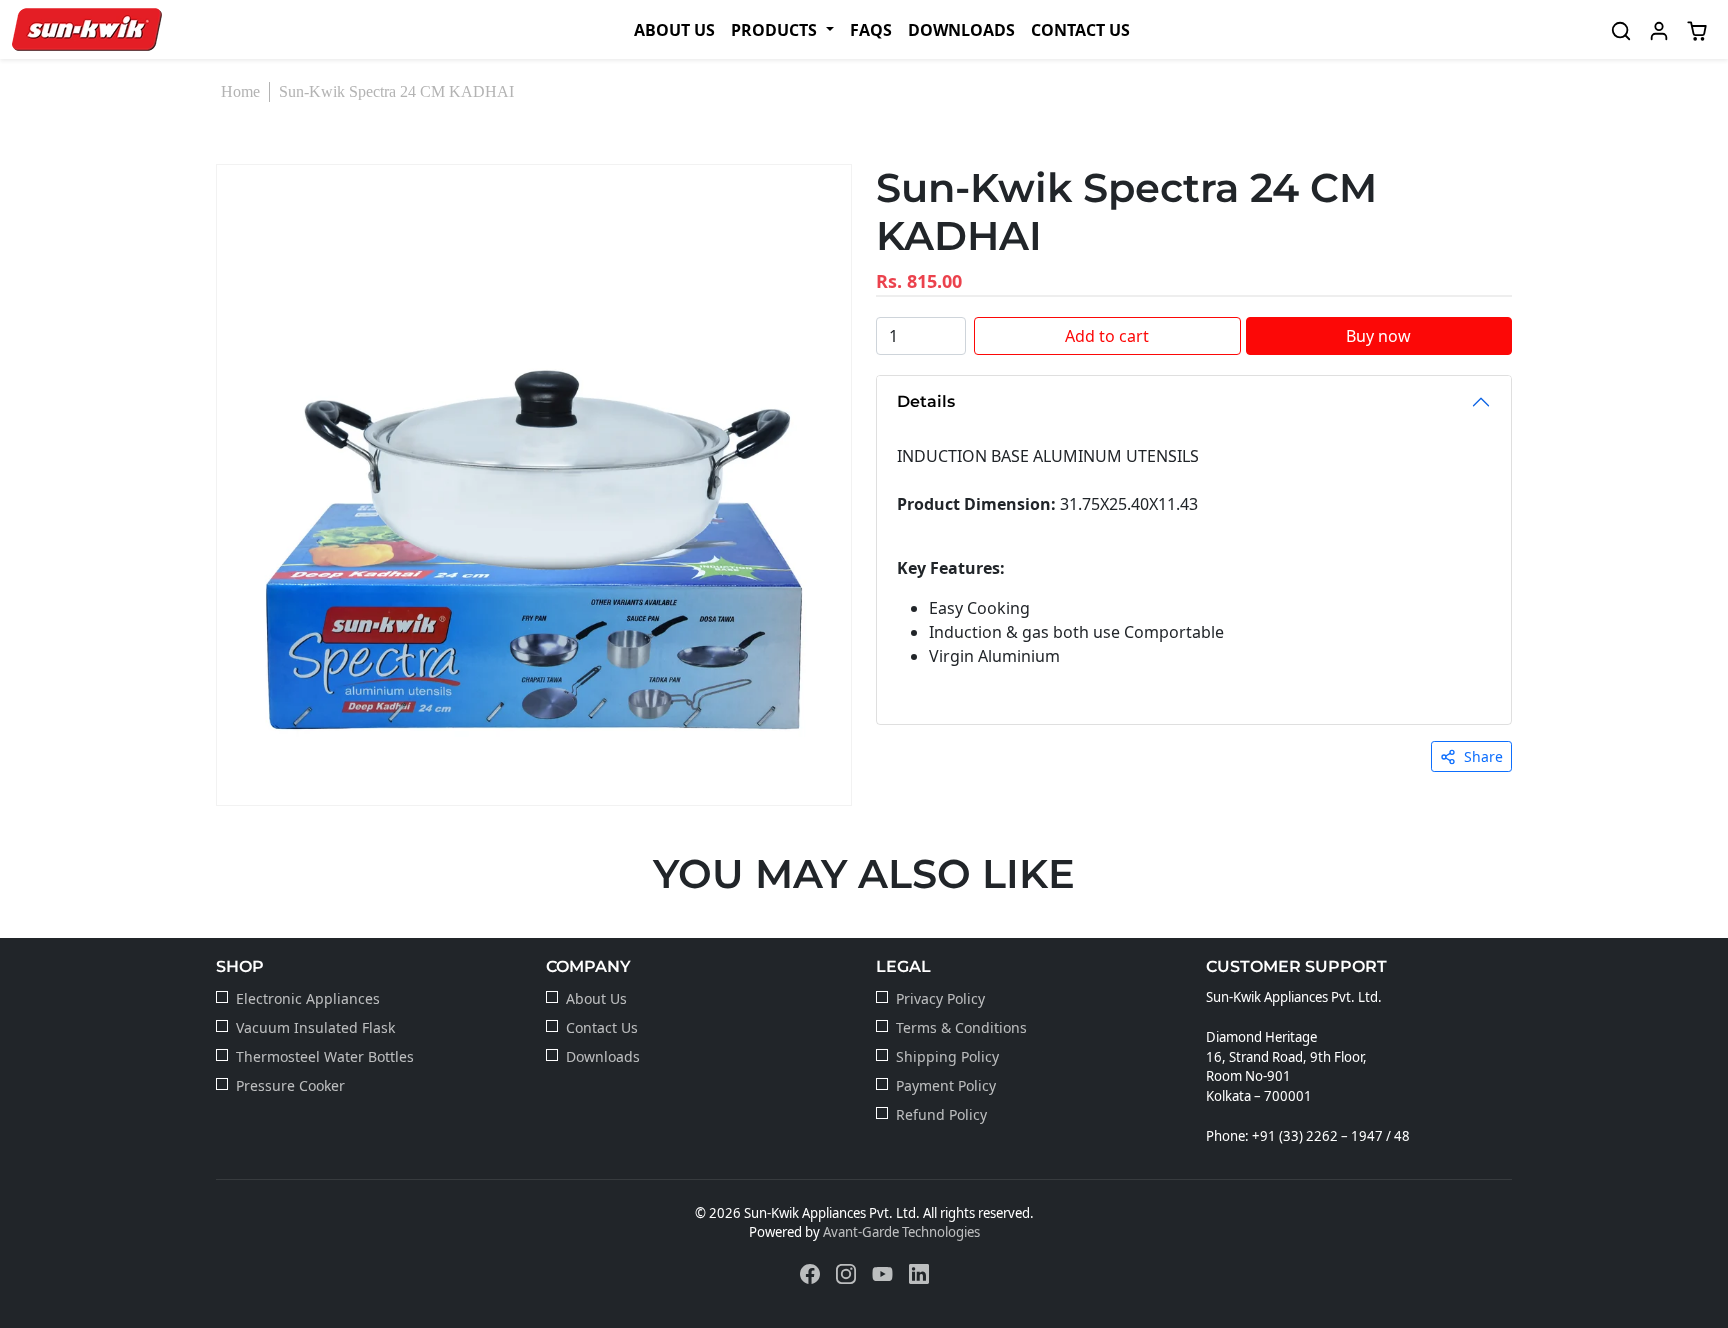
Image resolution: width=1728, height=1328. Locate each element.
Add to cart (1107, 336)
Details (926, 401)
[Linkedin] (919, 1273)
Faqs (871, 30)
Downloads (961, 30)
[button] (782, 30)
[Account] (1659, 29)
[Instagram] (846, 1273)
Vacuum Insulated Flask (315, 1027)
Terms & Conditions (961, 1027)
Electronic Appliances (308, 998)
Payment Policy (946, 1085)
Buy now (1378, 336)
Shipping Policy (947, 1056)
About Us (674, 30)
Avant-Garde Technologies (901, 1232)
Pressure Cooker (290, 1085)
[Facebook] (810, 1273)
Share (1483, 756)
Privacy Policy (940, 998)
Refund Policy (941, 1114)
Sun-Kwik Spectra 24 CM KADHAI (396, 91)
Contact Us (1080, 30)
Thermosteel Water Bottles (325, 1056)
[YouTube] (882, 1273)
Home (240, 91)
